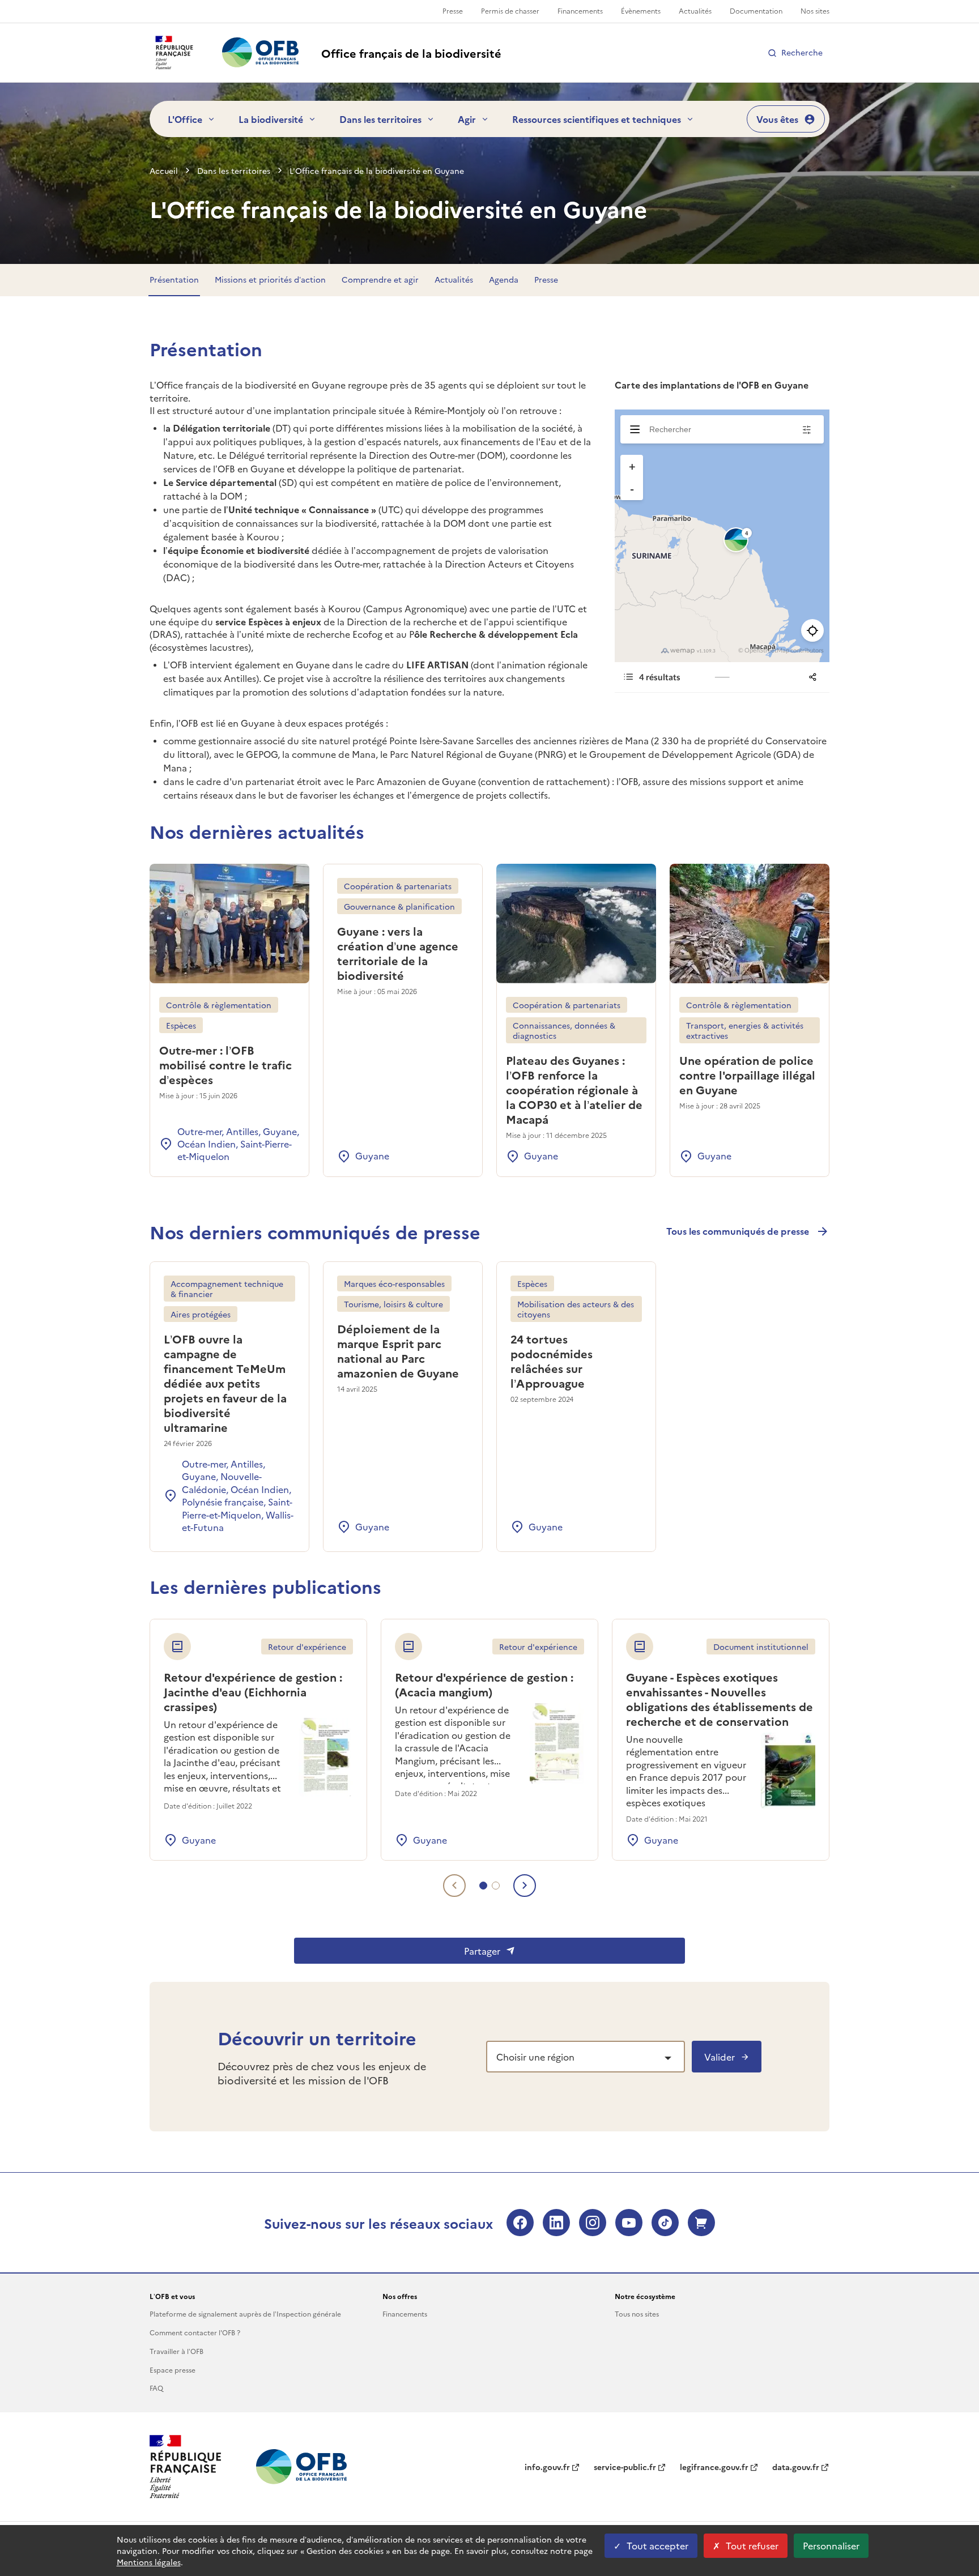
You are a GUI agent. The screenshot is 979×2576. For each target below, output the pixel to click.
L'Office (185, 119)
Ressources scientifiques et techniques (597, 119)
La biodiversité (271, 119)
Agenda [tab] (504, 279)
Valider (720, 2057)
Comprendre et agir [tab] (380, 279)
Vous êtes (777, 119)
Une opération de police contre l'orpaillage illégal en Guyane (747, 1074)
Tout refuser (752, 2545)
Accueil (164, 170)
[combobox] (586, 2057)
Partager (482, 1951)
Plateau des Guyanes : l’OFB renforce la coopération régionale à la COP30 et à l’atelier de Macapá (574, 1089)
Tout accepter (657, 2545)
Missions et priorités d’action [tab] (270, 279)
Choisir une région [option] (535, 2057)
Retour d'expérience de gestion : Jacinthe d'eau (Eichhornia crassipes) (253, 1691)
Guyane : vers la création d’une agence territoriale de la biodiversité (398, 953)
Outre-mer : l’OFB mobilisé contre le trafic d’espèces (225, 1064)
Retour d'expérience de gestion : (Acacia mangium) (484, 1684)
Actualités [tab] (454, 279)
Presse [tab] (546, 279)
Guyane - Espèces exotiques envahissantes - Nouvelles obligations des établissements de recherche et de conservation (720, 1699)
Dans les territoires (380, 119)
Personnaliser (831, 2545)
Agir (467, 119)
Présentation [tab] (174, 279)
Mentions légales (149, 2562)
